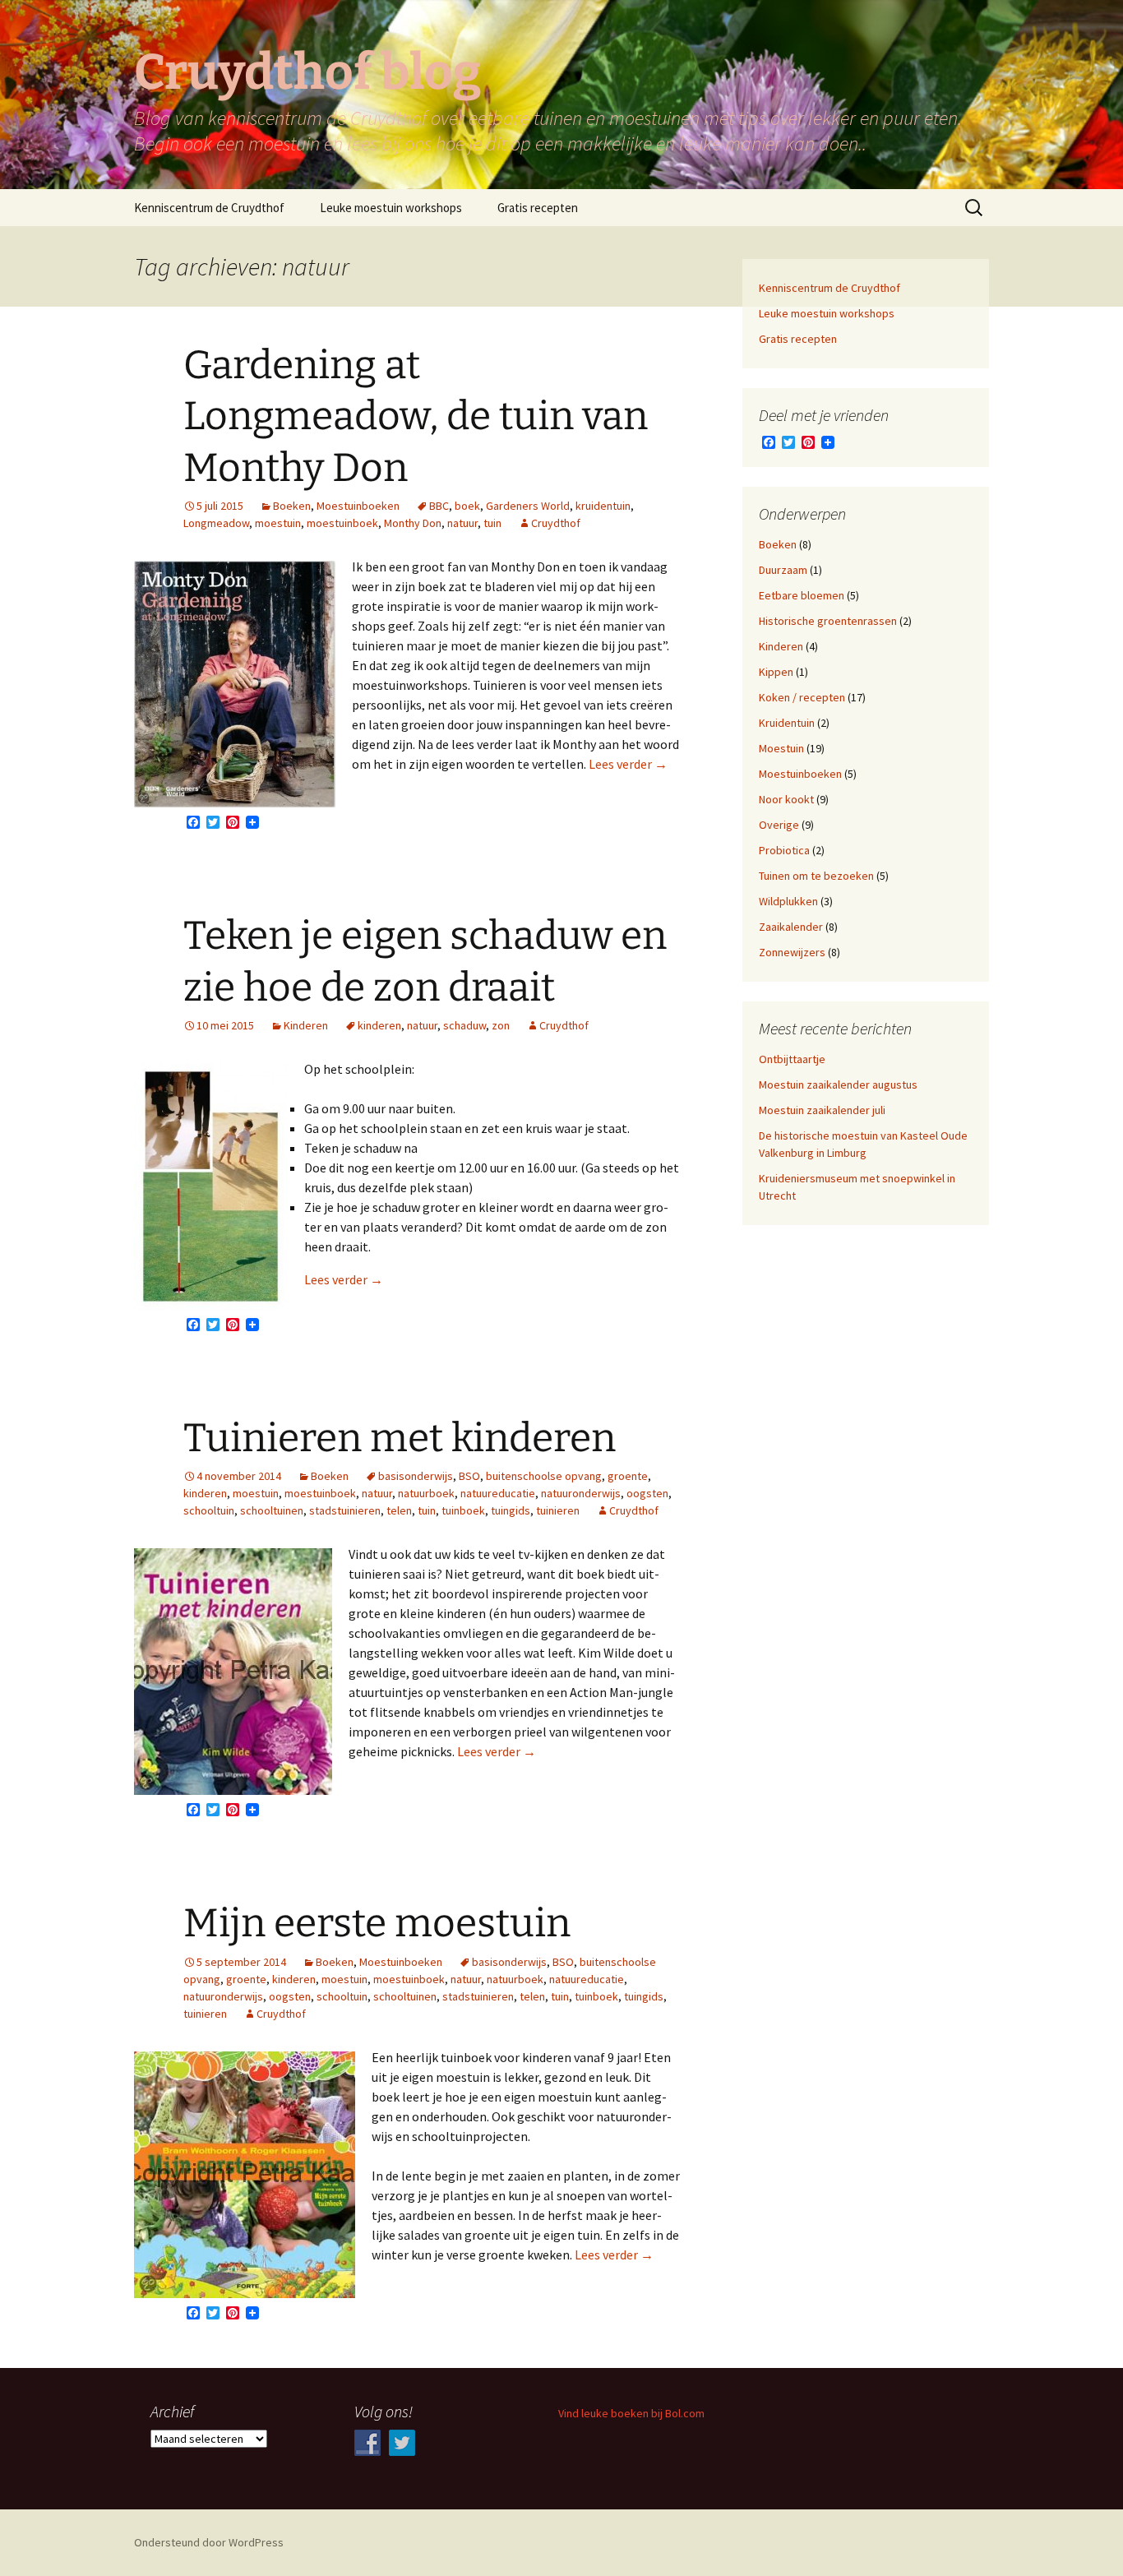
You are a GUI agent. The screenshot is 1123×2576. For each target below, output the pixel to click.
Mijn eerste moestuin (377, 1923)
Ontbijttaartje (792, 1059)
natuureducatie (498, 1493)
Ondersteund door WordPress (209, 2542)
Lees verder (628, 764)
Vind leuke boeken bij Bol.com (631, 2413)
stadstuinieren (345, 1510)
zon (501, 1025)
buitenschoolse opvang (544, 1476)
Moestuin (781, 748)
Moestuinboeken (358, 506)
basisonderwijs (416, 1476)
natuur (462, 523)
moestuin (278, 523)
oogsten (647, 1493)
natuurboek (426, 1493)
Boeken (292, 506)
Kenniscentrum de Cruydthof (209, 208)
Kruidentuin (787, 723)
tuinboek (463, 1510)
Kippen (776, 672)
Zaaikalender (791, 927)
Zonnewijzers (792, 952)
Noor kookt (786, 799)
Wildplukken (788, 901)
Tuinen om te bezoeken (816, 876)
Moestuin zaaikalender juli (822, 1110)
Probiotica (784, 850)
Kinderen (306, 1025)
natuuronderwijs (581, 1493)
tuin (492, 523)
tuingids (511, 1510)
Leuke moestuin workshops (391, 208)
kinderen (379, 1025)
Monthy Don (413, 523)
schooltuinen (272, 1510)
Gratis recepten (538, 208)
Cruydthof (556, 523)
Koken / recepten (802, 697)
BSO (469, 1476)
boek (467, 506)
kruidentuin (603, 506)
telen (399, 1510)
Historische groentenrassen (828, 621)
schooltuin (209, 1510)
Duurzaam (783, 570)
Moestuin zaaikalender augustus (838, 1085)
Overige (779, 825)
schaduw (464, 1025)
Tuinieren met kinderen (400, 1438)
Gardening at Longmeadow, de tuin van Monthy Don (416, 416)
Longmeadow (216, 523)
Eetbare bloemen (802, 595)
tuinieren (558, 1510)
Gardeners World (528, 506)
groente (628, 1476)
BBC (439, 506)
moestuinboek (342, 523)
